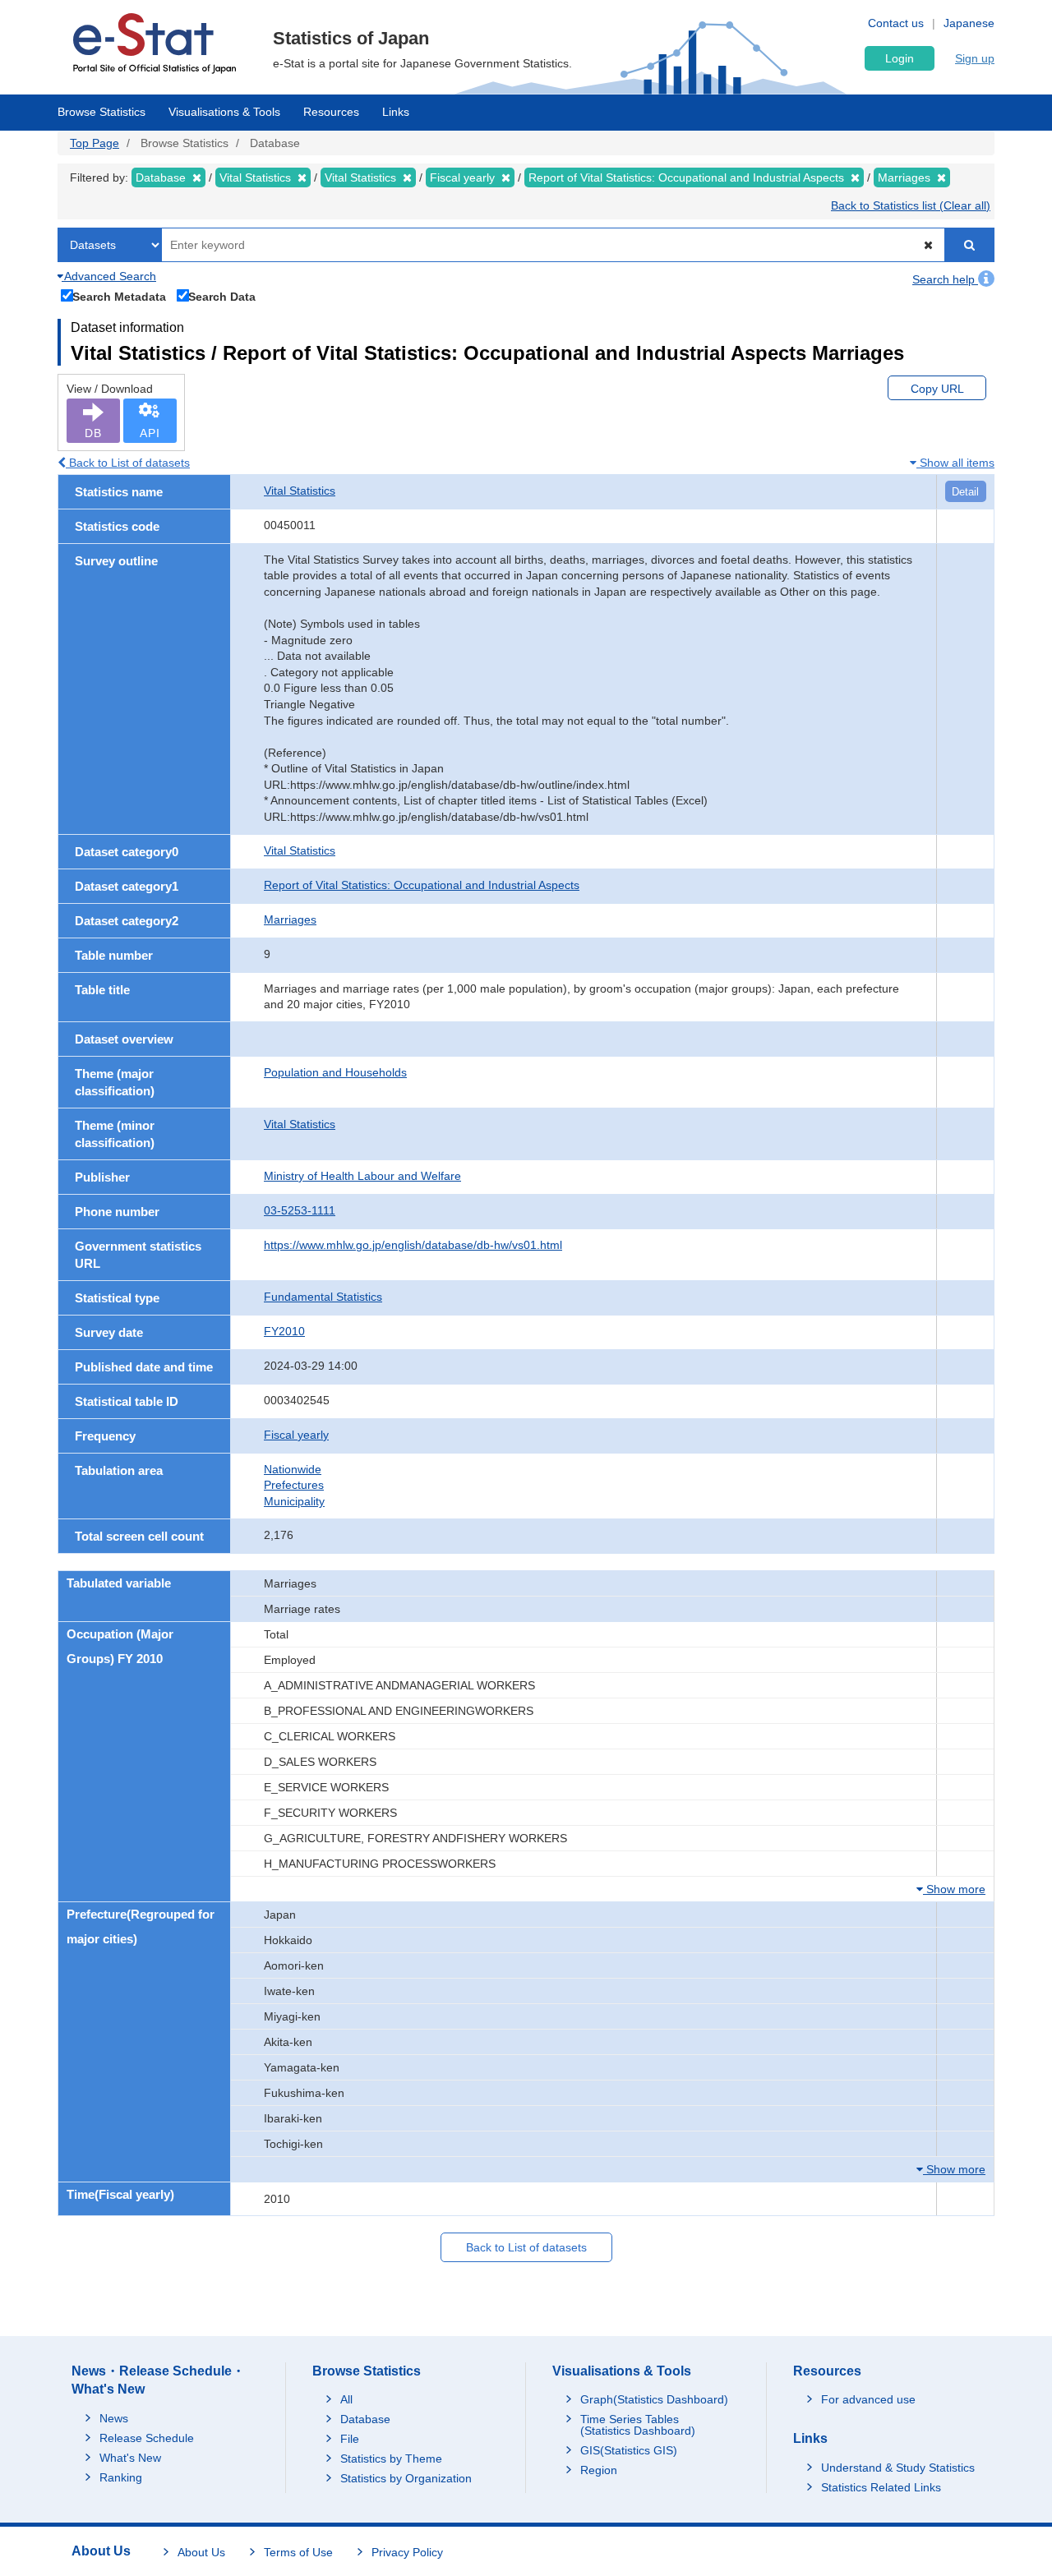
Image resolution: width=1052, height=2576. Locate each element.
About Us (201, 2552)
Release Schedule (147, 2438)
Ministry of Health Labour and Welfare (362, 1176)
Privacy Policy (407, 2552)
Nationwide (293, 1469)
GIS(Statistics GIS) (629, 2450)
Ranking (121, 2477)
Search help (945, 279)
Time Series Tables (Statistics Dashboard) (638, 2425)
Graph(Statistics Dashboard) (654, 2399)
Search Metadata (119, 296)
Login (900, 58)
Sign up (975, 58)
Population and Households (335, 1072)
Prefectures (294, 1485)
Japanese (969, 23)
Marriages (290, 919)
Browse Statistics (102, 112)
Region (599, 2470)
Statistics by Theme (391, 2458)
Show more (954, 1889)
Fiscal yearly (296, 1435)
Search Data (222, 296)
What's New (130, 2458)
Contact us (896, 23)
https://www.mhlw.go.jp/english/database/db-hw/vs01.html (413, 1245)
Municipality (294, 1501)
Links (396, 112)
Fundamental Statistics (323, 1297)
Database (365, 2419)
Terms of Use (298, 2552)
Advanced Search (109, 276)
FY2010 (284, 1331)
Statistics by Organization (406, 2478)
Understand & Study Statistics (898, 2468)
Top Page (95, 143)
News (114, 2418)
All (346, 2399)
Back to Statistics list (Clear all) (911, 205)
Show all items (955, 463)
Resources (331, 112)
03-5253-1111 (300, 1210)
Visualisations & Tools (224, 112)
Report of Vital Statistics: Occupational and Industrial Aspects (422, 885)
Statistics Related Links (881, 2487)
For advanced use (868, 2399)
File (350, 2439)
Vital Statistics (300, 491)
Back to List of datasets (128, 463)
